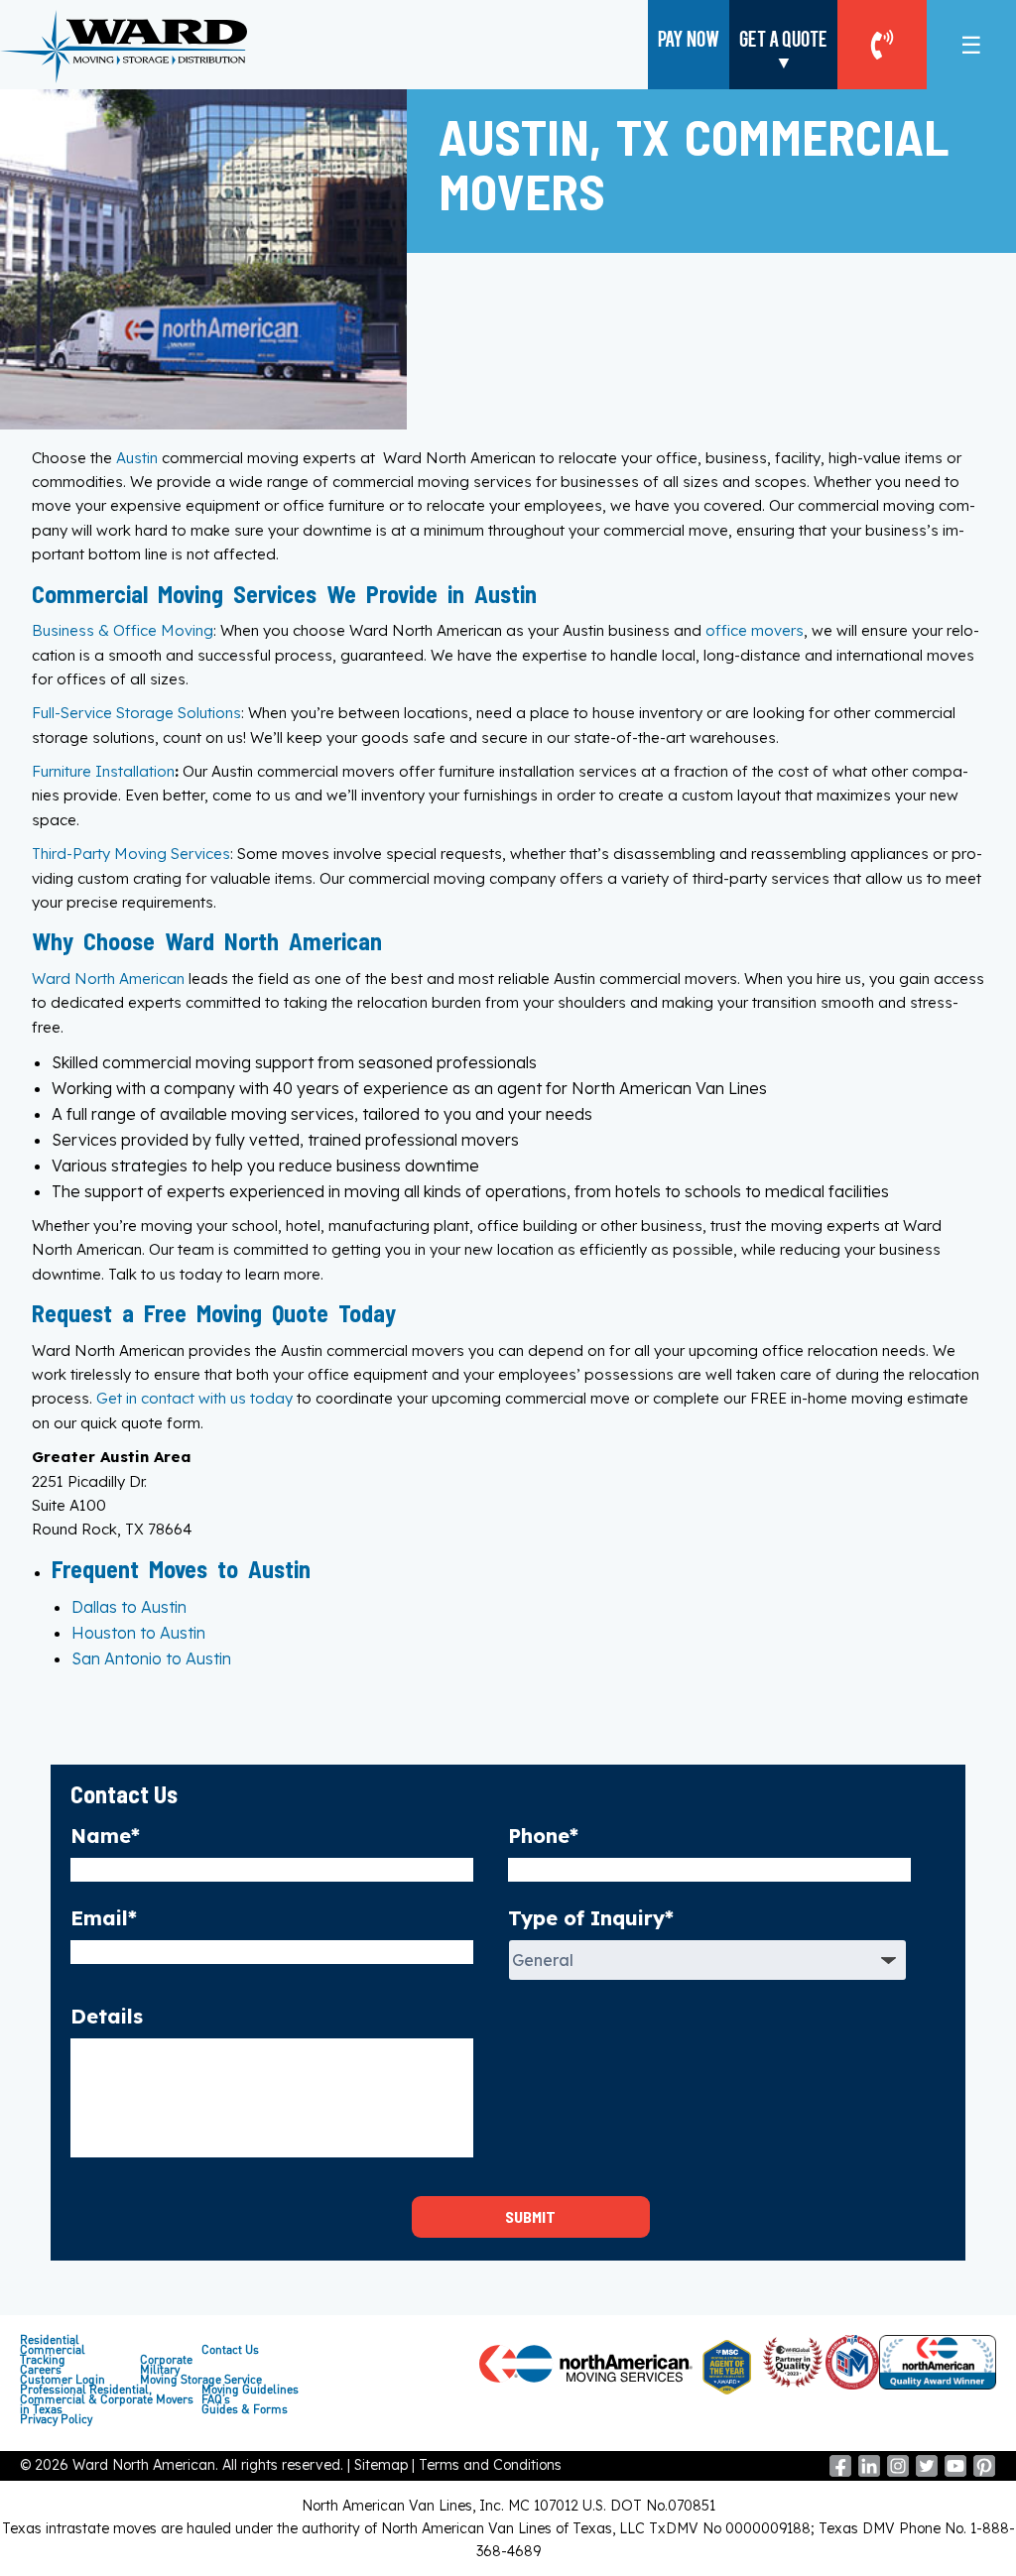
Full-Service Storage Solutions (136, 713)
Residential (50, 2340)
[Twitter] (927, 2472)
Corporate (166, 2360)
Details (107, 2016)
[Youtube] (955, 2472)
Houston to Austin (138, 1633)
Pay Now (689, 38)
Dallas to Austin (129, 1607)
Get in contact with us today (194, 1398)
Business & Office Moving (123, 630)
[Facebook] (840, 2472)
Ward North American (108, 979)
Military (160, 2370)
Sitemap (381, 2465)
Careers (41, 2370)
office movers (755, 630)
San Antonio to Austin (151, 1658)
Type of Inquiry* (591, 1918)
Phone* (543, 1836)
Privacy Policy (56, 2419)
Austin (137, 458)
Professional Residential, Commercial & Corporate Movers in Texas (107, 2399)
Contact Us (230, 2350)
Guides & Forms (245, 2409)
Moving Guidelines (250, 2390)
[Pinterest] (984, 2472)
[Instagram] (898, 2472)
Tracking (43, 2360)
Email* (104, 1918)
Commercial (53, 2350)
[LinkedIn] (869, 2472)
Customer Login (63, 2380)
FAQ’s (216, 2399)
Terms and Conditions (490, 2465)
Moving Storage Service (201, 2380)
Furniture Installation (103, 771)
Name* (105, 1836)
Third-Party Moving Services (131, 854)
